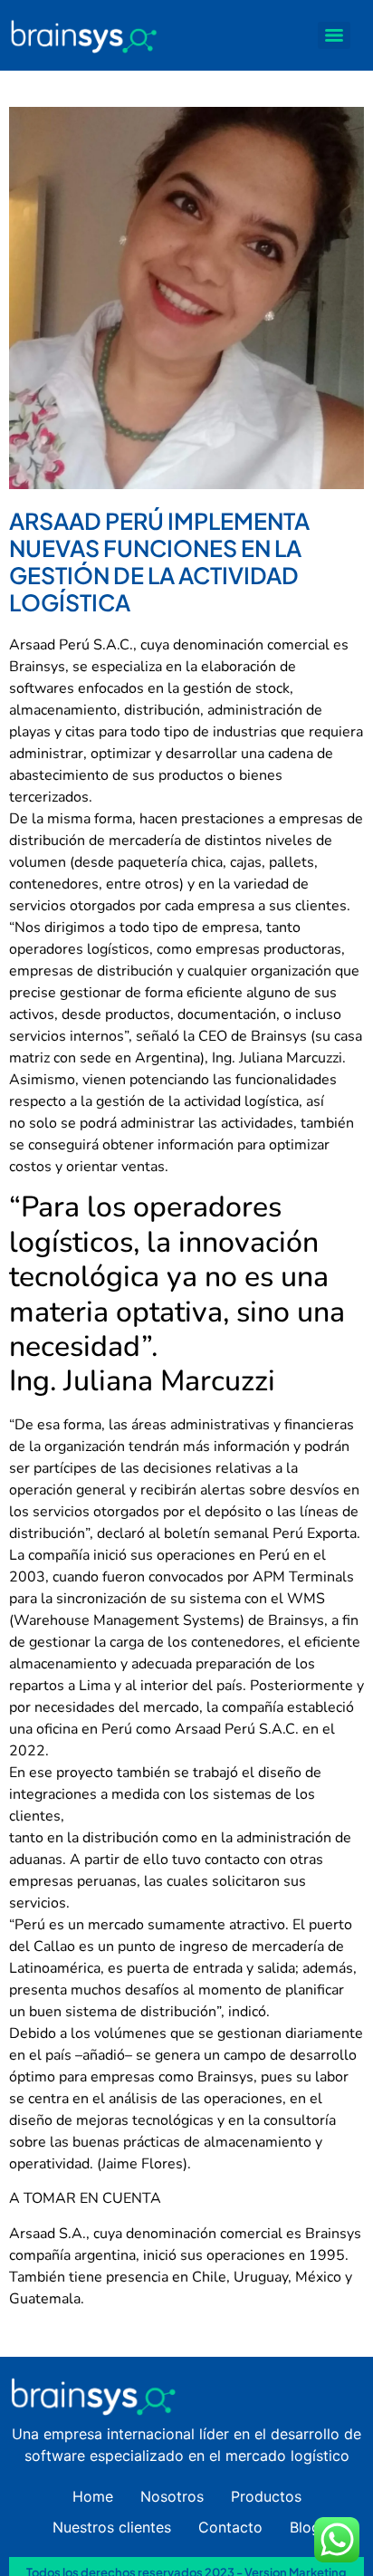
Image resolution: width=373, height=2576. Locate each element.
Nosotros (172, 2496)
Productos (266, 2496)
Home (93, 2496)
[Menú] (334, 35)
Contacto (230, 2527)
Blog (305, 2527)
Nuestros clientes (112, 2527)
